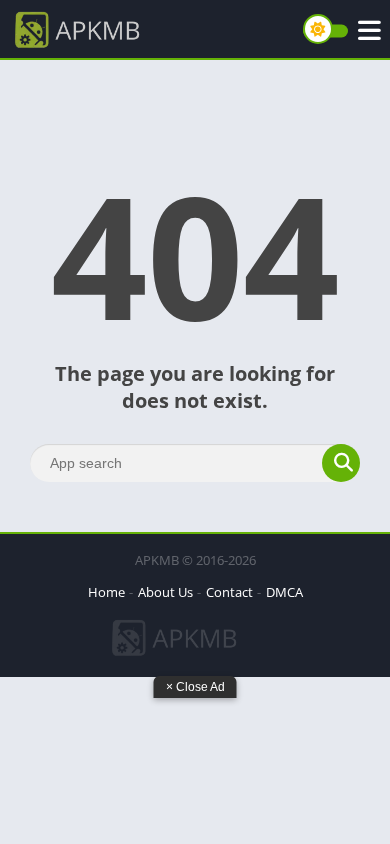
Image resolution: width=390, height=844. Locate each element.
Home (106, 592)
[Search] (341, 463)
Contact (229, 592)
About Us (165, 592)
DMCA (284, 592)
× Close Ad (195, 687)
